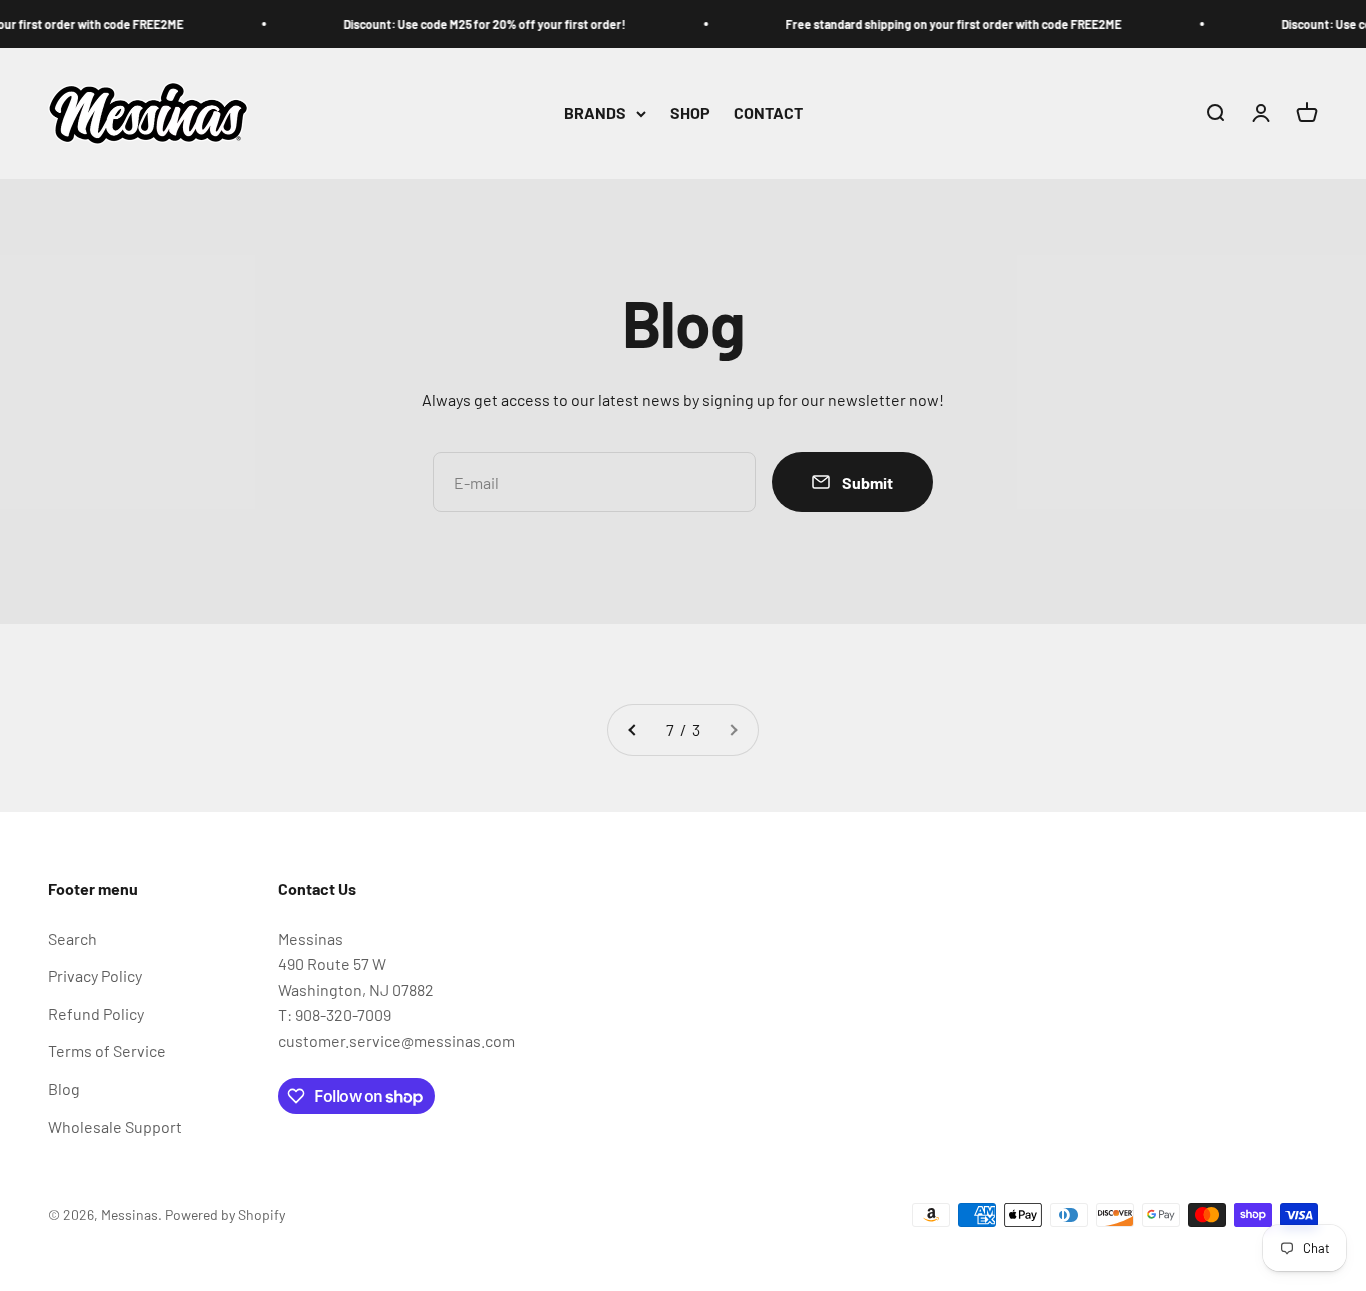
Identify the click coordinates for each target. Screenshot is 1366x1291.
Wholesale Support (115, 1126)
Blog (64, 1088)
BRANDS (595, 113)
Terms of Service (107, 1050)
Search (72, 938)
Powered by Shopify (225, 1214)
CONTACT (768, 113)
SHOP (690, 113)
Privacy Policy (95, 975)
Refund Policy (96, 1013)
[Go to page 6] (633, 730)
